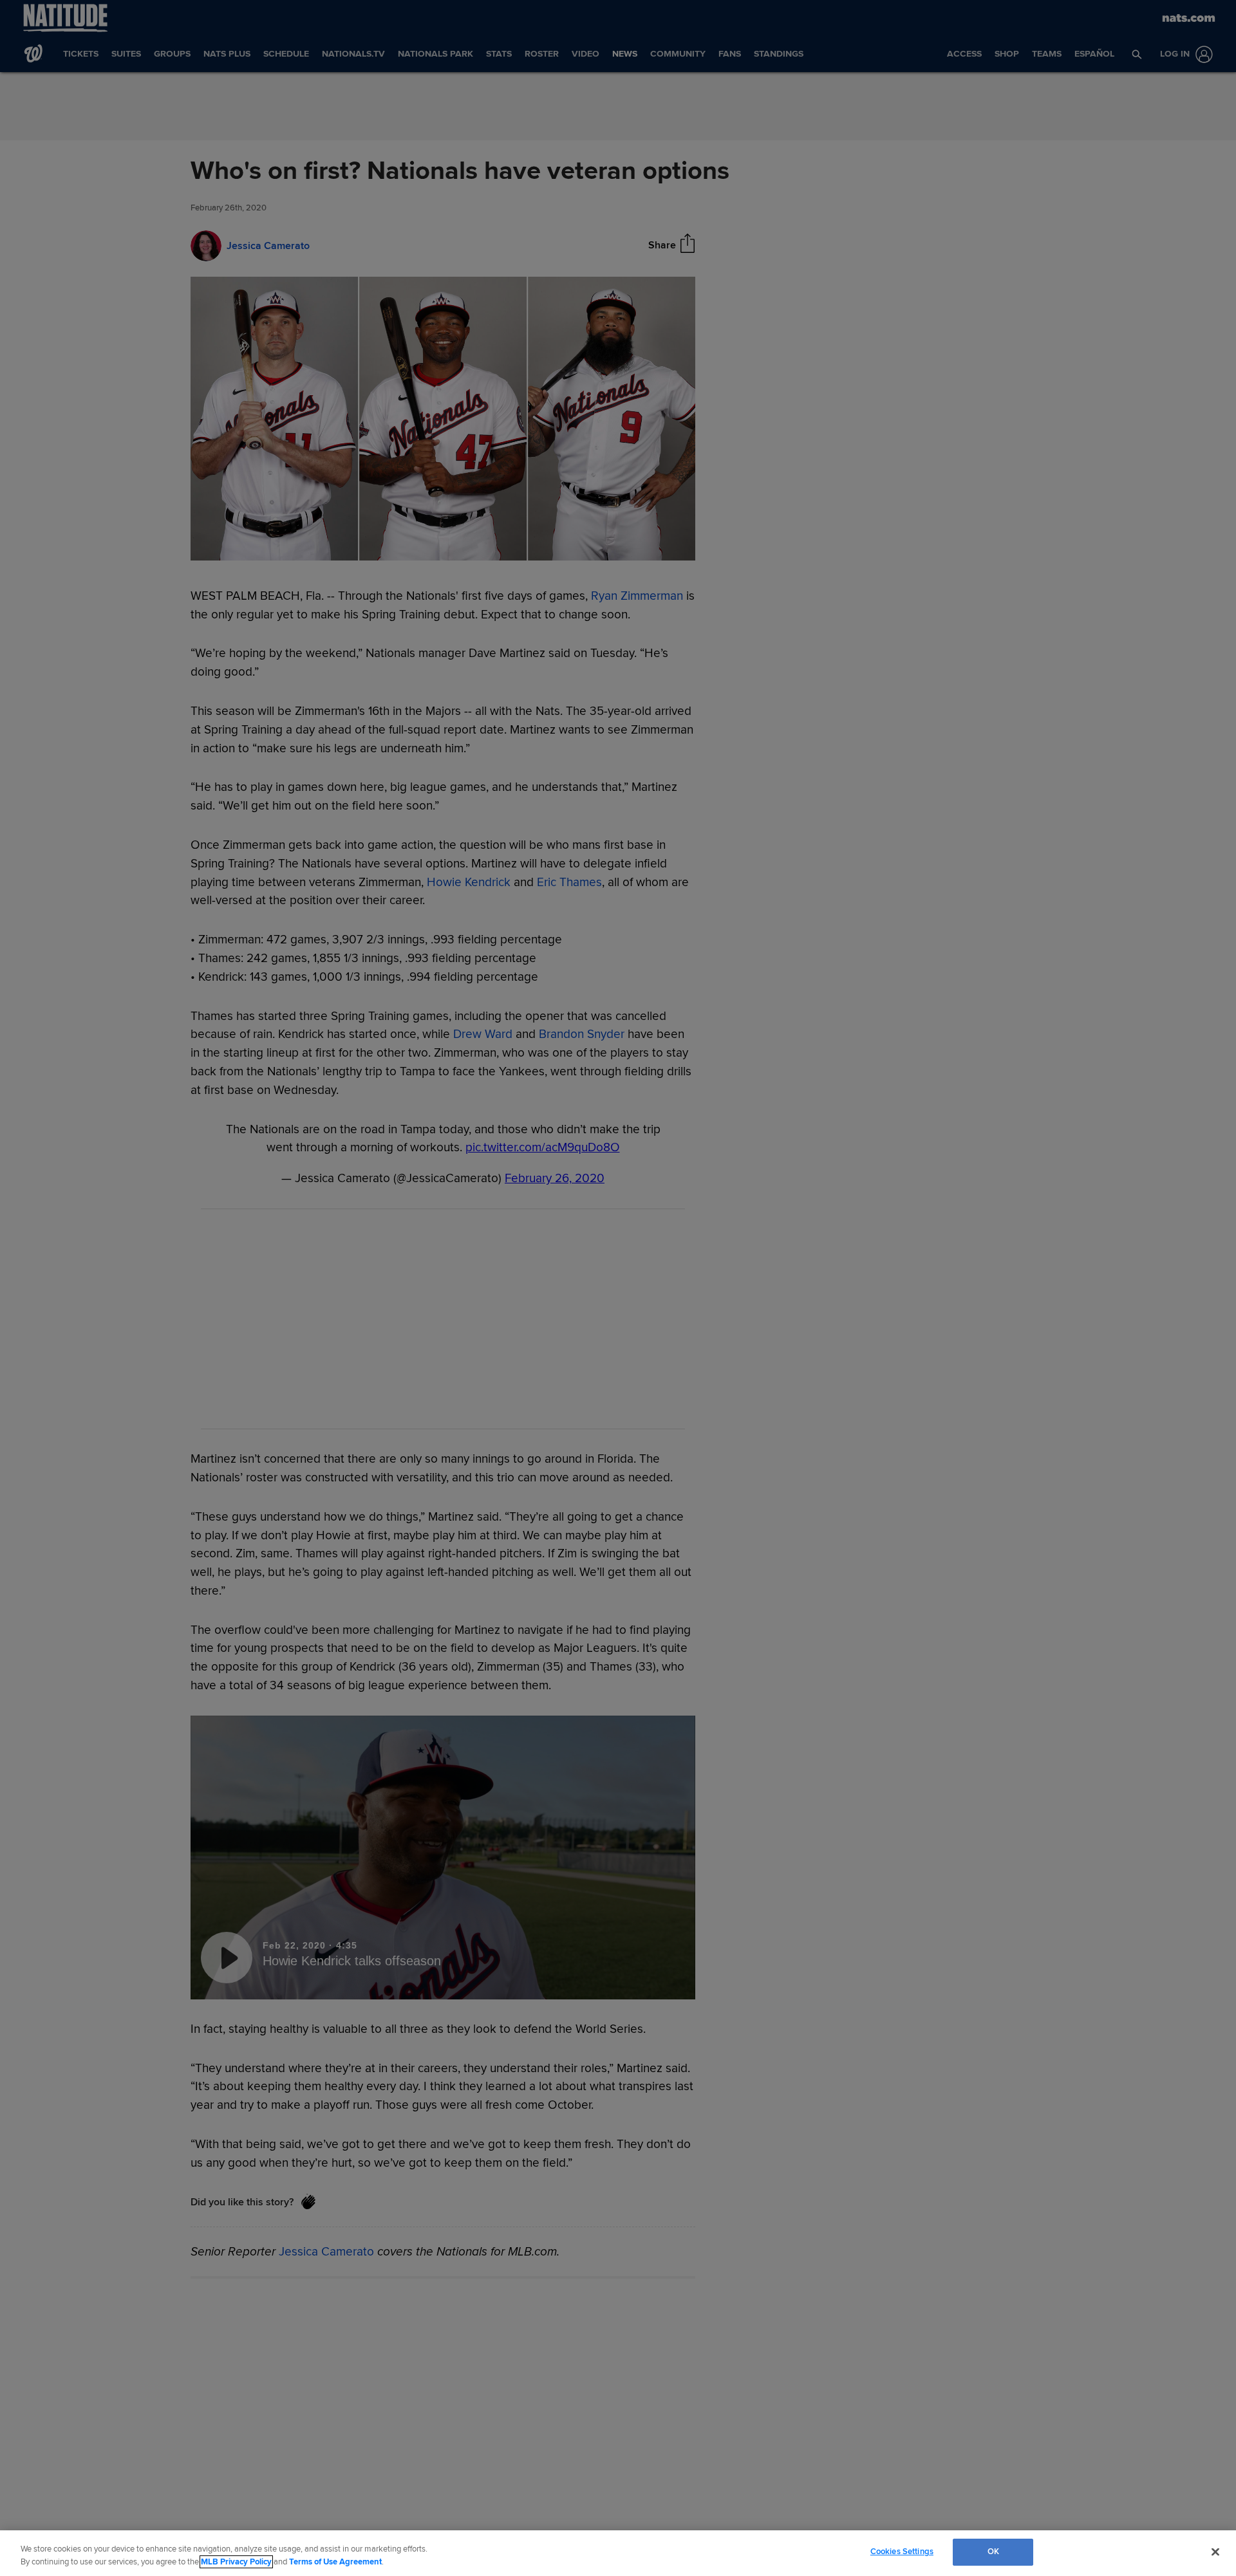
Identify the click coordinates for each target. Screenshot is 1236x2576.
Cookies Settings (902, 2552)
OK (993, 2552)
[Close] (1215, 2552)
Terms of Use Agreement (335, 2562)
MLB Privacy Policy (236, 2562)
